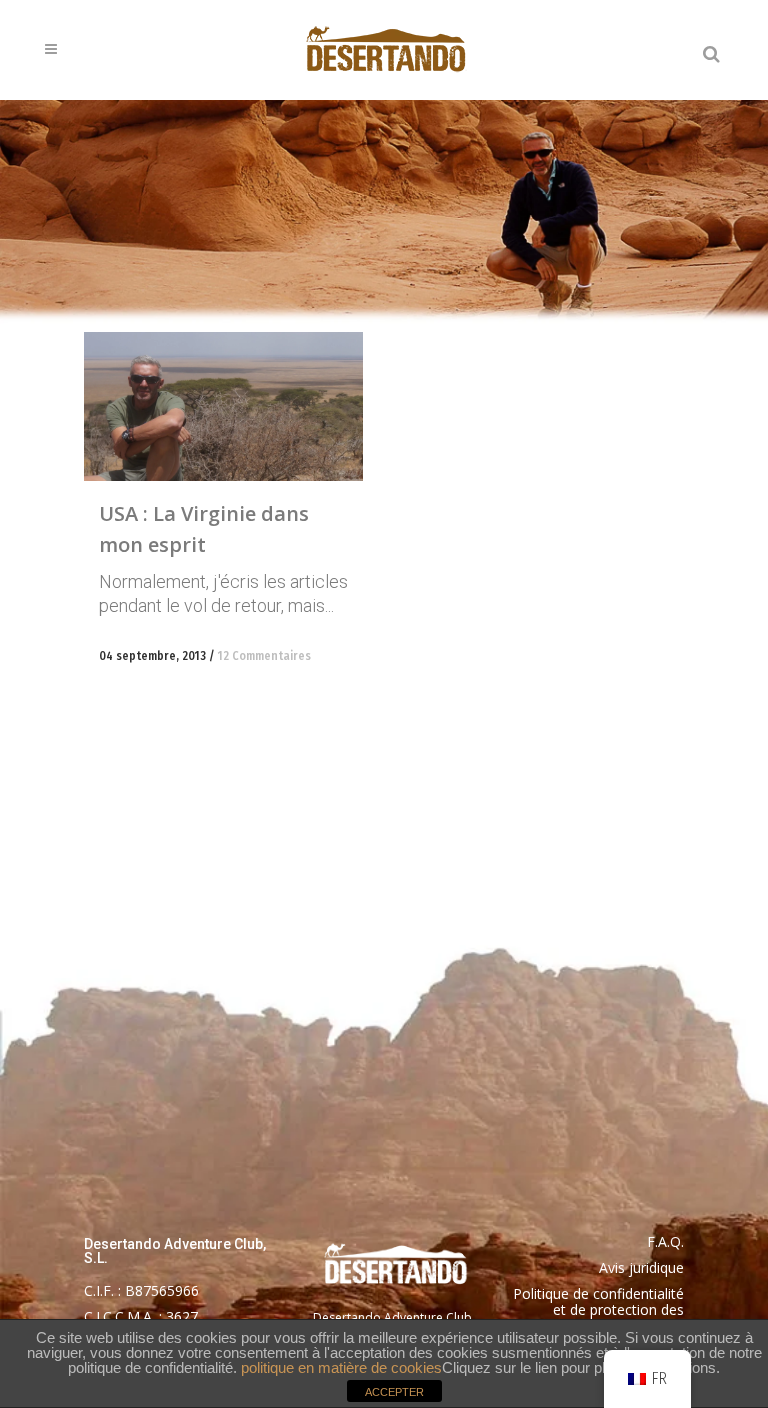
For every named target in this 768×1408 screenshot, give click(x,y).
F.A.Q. (665, 1241)
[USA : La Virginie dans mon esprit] (223, 406)
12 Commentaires (264, 656)
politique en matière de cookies (341, 1367)
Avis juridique (641, 1267)
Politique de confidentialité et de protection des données (598, 1309)
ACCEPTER (394, 1392)
